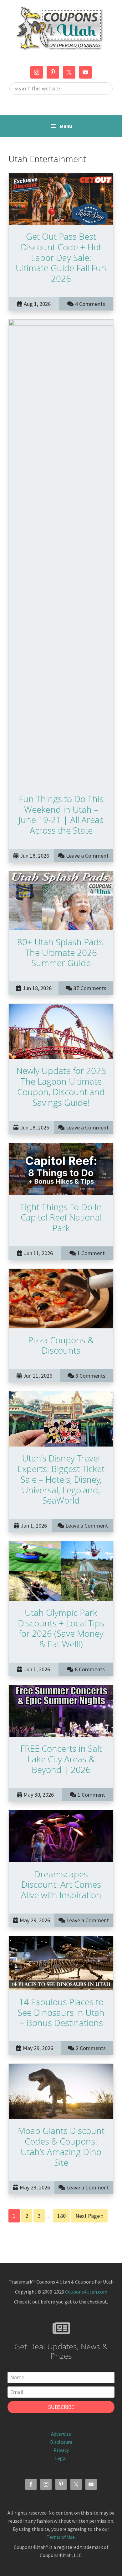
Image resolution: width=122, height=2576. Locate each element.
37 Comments (90, 988)
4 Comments (90, 304)
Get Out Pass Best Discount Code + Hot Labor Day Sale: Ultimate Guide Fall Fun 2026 (61, 257)
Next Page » (89, 2217)
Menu (66, 126)
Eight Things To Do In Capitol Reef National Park (61, 1217)
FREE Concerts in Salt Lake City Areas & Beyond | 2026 (61, 1759)
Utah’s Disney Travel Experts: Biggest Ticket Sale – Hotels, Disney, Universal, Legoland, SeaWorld (61, 1479)
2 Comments (91, 2048)
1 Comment (91, 1253)
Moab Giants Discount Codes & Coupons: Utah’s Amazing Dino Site (61, 2146)
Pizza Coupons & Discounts (61, 1345)
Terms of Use (61, 2537)
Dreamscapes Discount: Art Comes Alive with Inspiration (61, 1885)
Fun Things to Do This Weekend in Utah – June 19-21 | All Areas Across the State (61, 814)
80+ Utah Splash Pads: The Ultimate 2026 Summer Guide (61, 952)
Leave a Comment (87, 856)
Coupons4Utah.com (86, 2292)
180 (63, 2216)
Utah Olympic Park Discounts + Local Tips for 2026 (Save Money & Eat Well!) (61, 1628)
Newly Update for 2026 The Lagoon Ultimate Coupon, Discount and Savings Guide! (61, 1086)
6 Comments (90, 1669)
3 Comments (90, 1376)
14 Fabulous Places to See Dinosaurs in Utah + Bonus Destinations (61, 2012)
